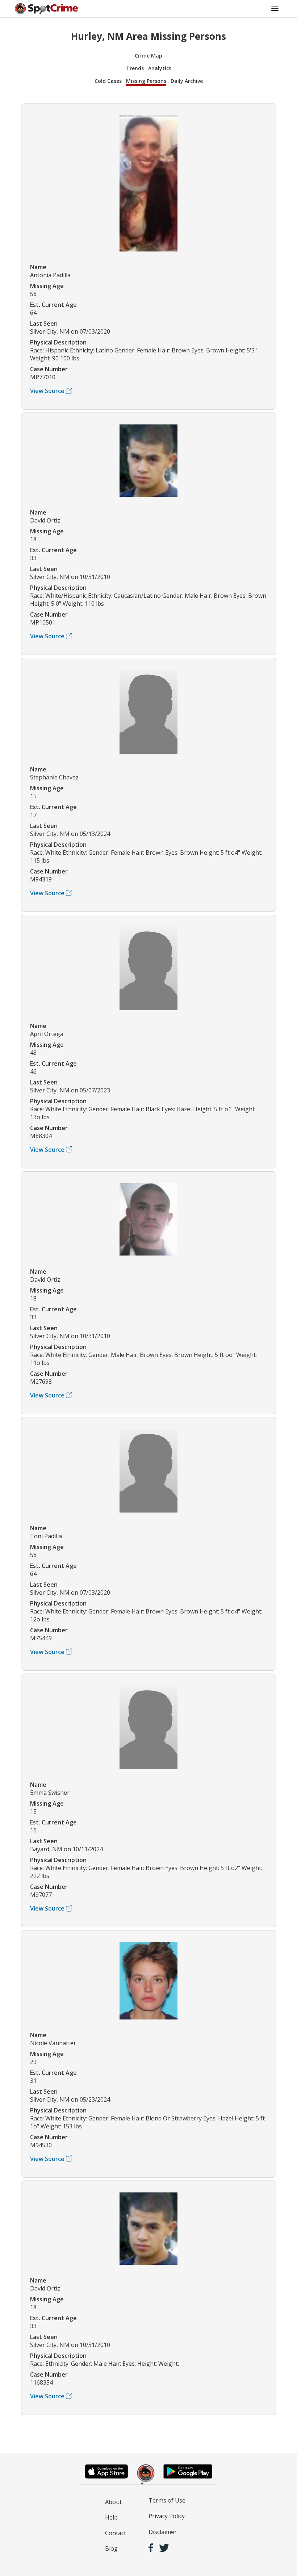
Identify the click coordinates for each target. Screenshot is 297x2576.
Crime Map (148, 56)
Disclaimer (163, 2532)
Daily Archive (187, 81)
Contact (116, 2533)
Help (111, 2517)
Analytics (160, 68)
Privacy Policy (167, 2516)
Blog (111, 2548)
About (113, 2502)
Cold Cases (108, 81)
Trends (135, 68)
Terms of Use (167, 2500)
